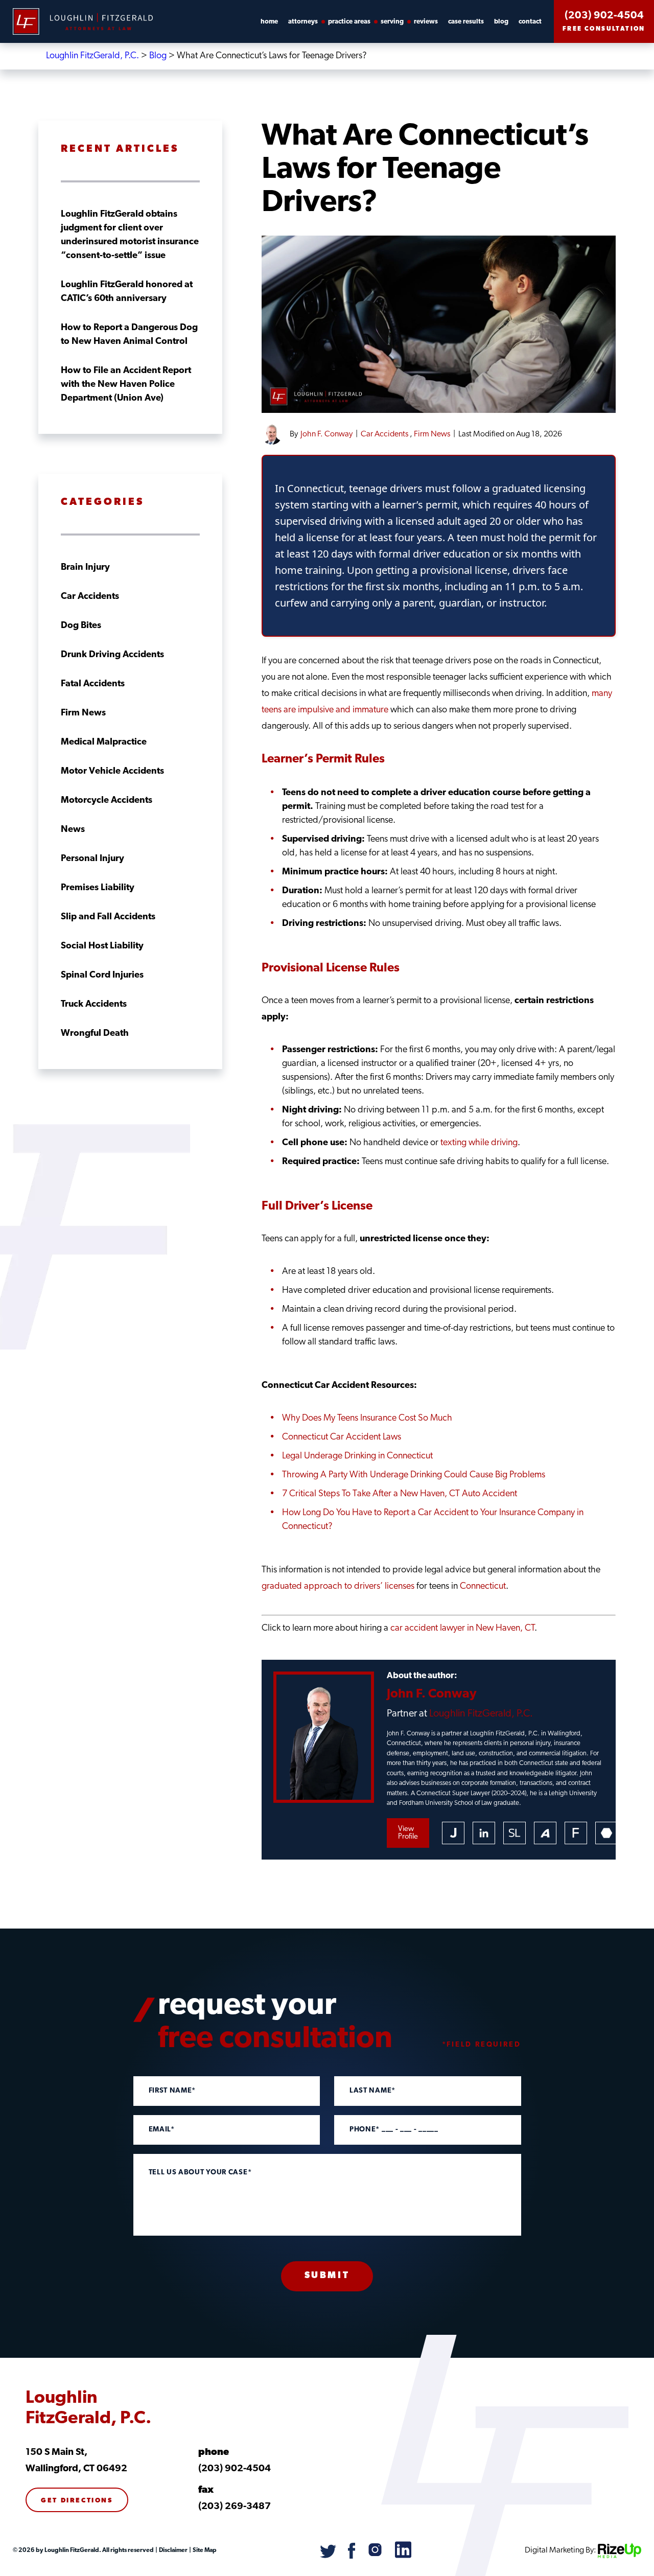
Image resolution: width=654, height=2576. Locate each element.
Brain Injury (85, 568)
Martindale (606, 1833)
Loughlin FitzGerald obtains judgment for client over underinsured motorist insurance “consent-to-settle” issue (130, 235)
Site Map (204, 2550)
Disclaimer (173, 2550)
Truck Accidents (94, 1005)
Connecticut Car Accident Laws (342, 1437)
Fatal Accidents (93, 684)
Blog (501, 22)
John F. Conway (326, 434)
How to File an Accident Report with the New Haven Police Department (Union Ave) (126, 385)
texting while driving (479, 1143)
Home (269, 22)
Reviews (426, 22)
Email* (162, 2130)
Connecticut (483, 1587)
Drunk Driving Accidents (112, 655)
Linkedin (484, 1833)
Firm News (432, 434)
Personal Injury (92, 859)
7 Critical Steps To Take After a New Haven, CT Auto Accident (400, 1494)
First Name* (172, 2091)
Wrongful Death (95, 1034)
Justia (453, 1833)
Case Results (466, 22)
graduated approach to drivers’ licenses (338, 1587)
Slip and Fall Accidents (108, 917)
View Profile (408, 1833)
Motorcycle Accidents (107, 801)
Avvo (545, 1833)
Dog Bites (81, 626)
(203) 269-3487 (235, 2507)
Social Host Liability (102, 946)
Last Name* (372, 2091)
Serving (392, 22)
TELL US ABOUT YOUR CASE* (200, 2173)
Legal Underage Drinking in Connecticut (357, 1456)
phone (214, 2453)
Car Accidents (384, 434)
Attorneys (303, 22)
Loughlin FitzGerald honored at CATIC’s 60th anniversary (127, 292)
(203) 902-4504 (604, 16)
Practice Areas (349, 22)
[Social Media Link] (329, 2557)
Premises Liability (98, 888)
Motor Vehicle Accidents (112, 772)
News (73, 830)
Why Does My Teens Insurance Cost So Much (367, 1419)
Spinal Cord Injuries (102, 976)
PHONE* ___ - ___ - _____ (394, 2130)
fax (206, 2490)
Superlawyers (515, 1833)
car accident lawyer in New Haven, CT (462, 1629)
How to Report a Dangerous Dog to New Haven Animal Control (129, 335)
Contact (530, 22)
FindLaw (576, 1833)
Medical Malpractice (104, 742)
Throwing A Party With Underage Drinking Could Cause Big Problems (414, 1475)
